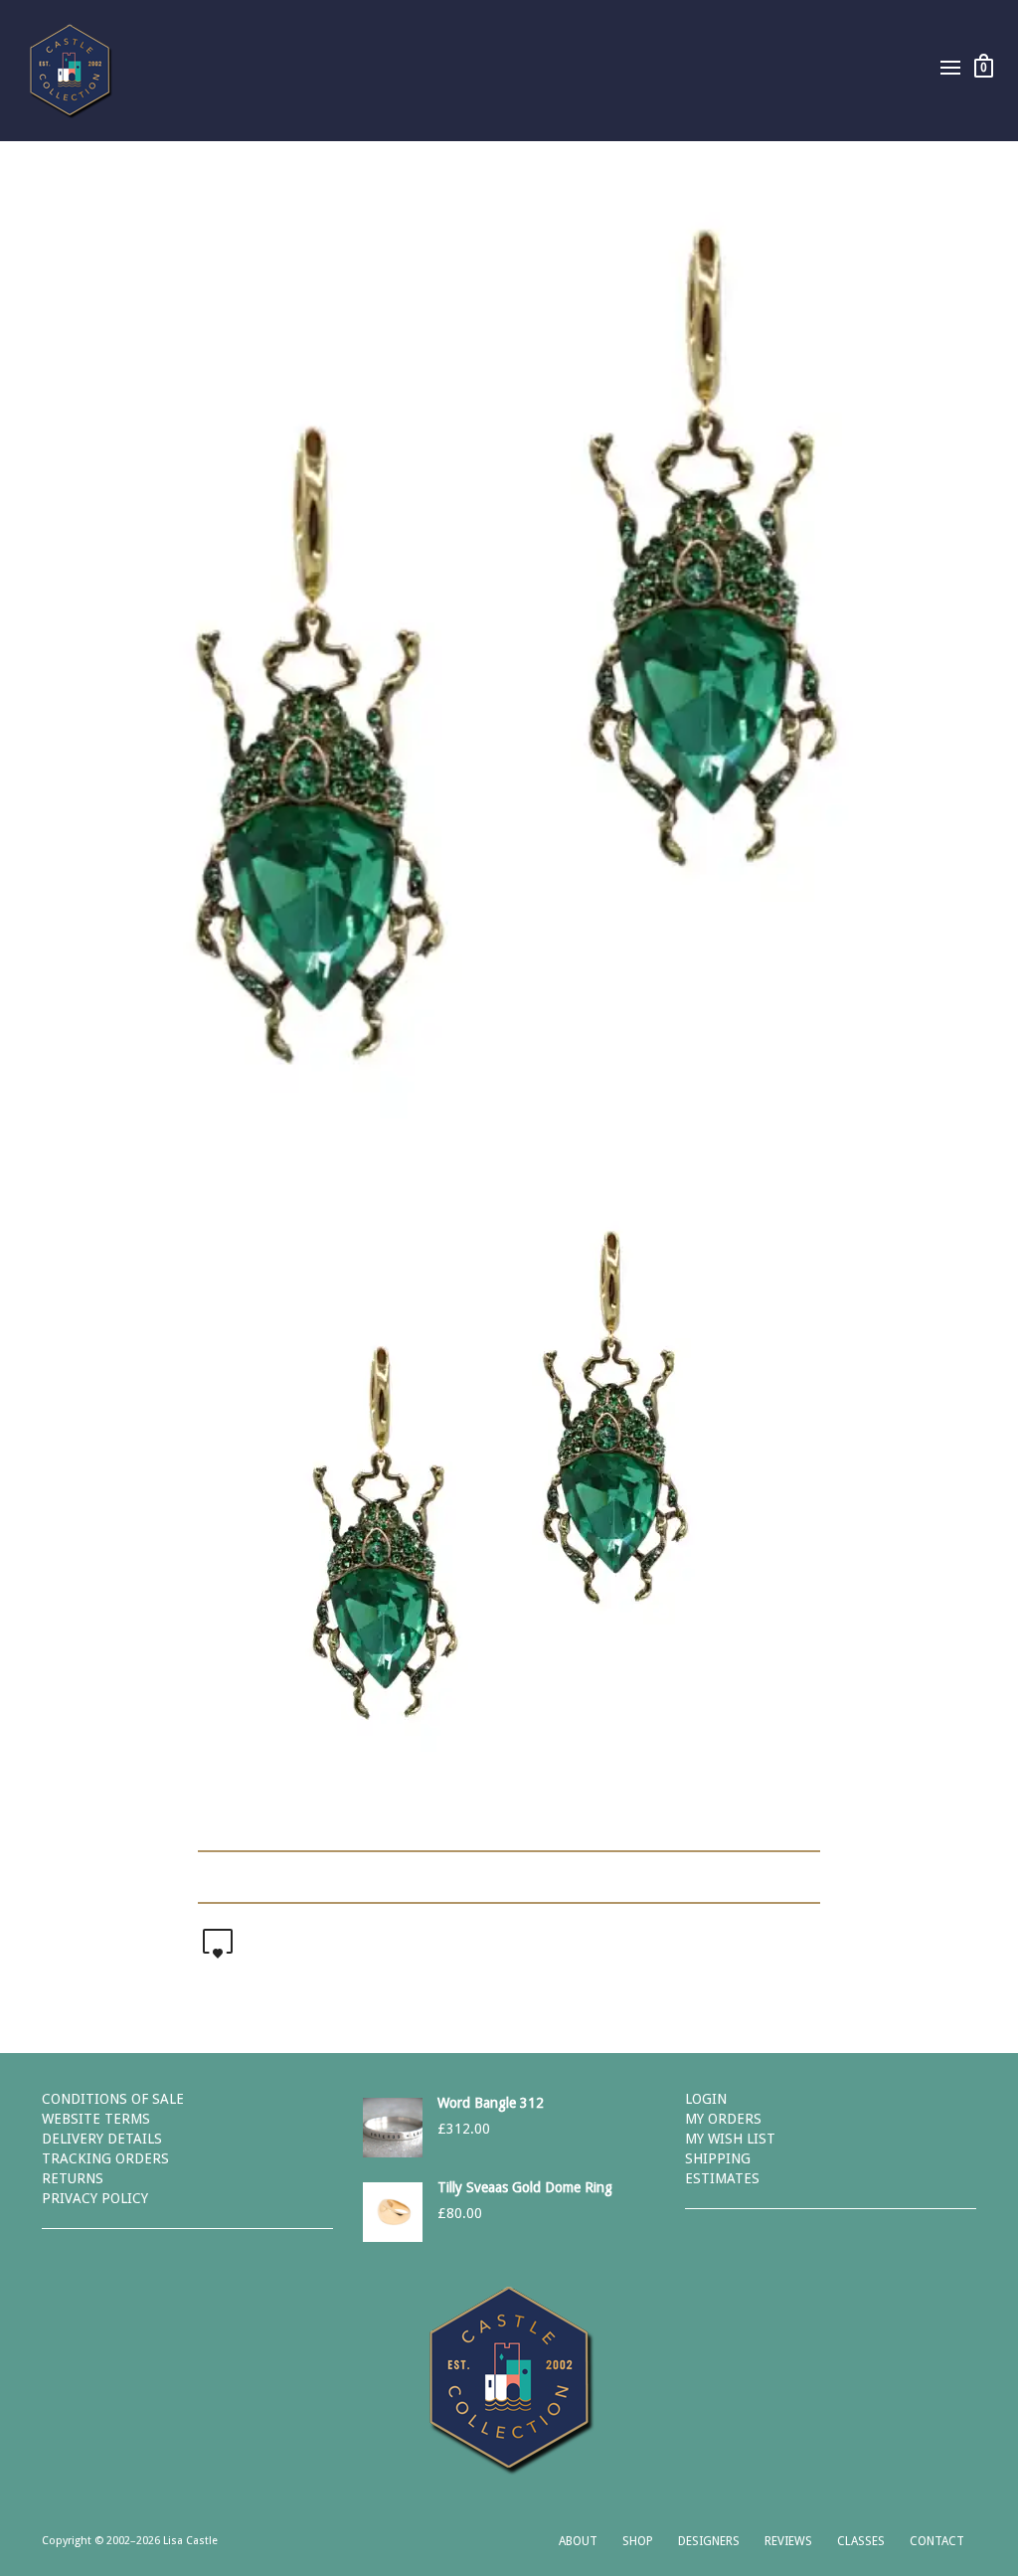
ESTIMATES (722, 2178)
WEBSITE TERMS (96, 2119)
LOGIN (706, 2099)
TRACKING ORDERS (105, 2158)
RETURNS (73, 2178)
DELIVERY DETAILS (102, 2139)
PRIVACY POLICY (95, 2198)
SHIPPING (718, 2158)
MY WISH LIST (730, 2139)
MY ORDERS (723, 2119)
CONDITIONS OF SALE (113, 2099)
